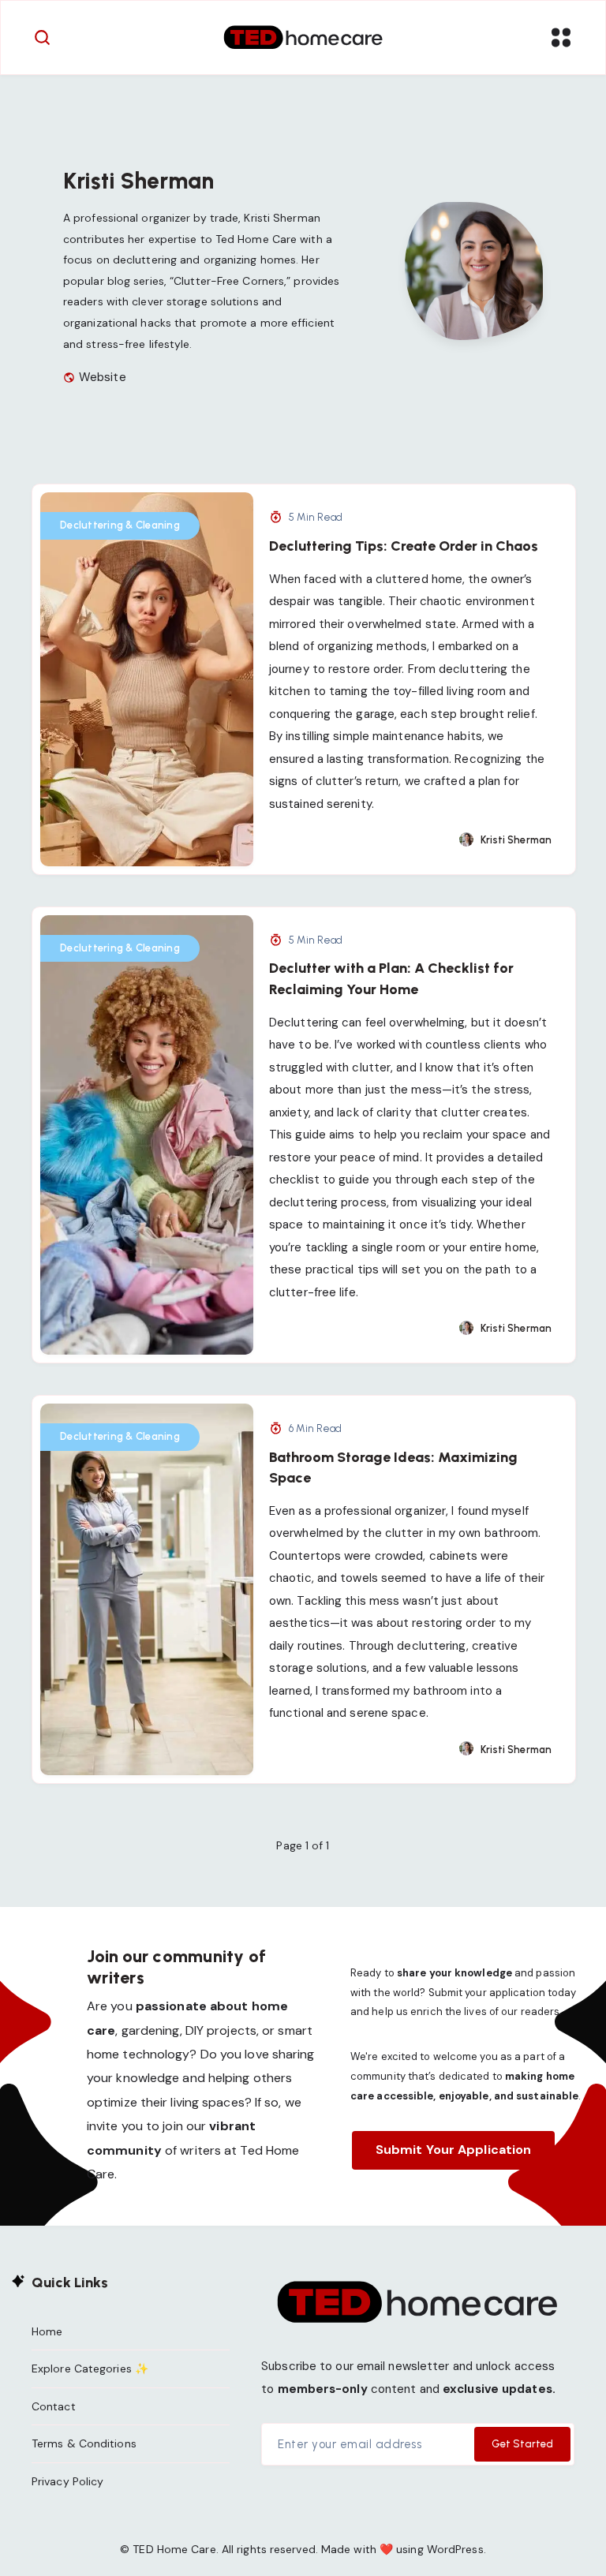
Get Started (522, 2444)
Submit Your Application (453, 2150)
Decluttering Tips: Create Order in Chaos (404, 546)
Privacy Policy (67, 2481)
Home (47, 2331)
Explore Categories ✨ (90, 2368)
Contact (54, 2406)
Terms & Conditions (84, 2443)
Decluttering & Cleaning (120, 525)
